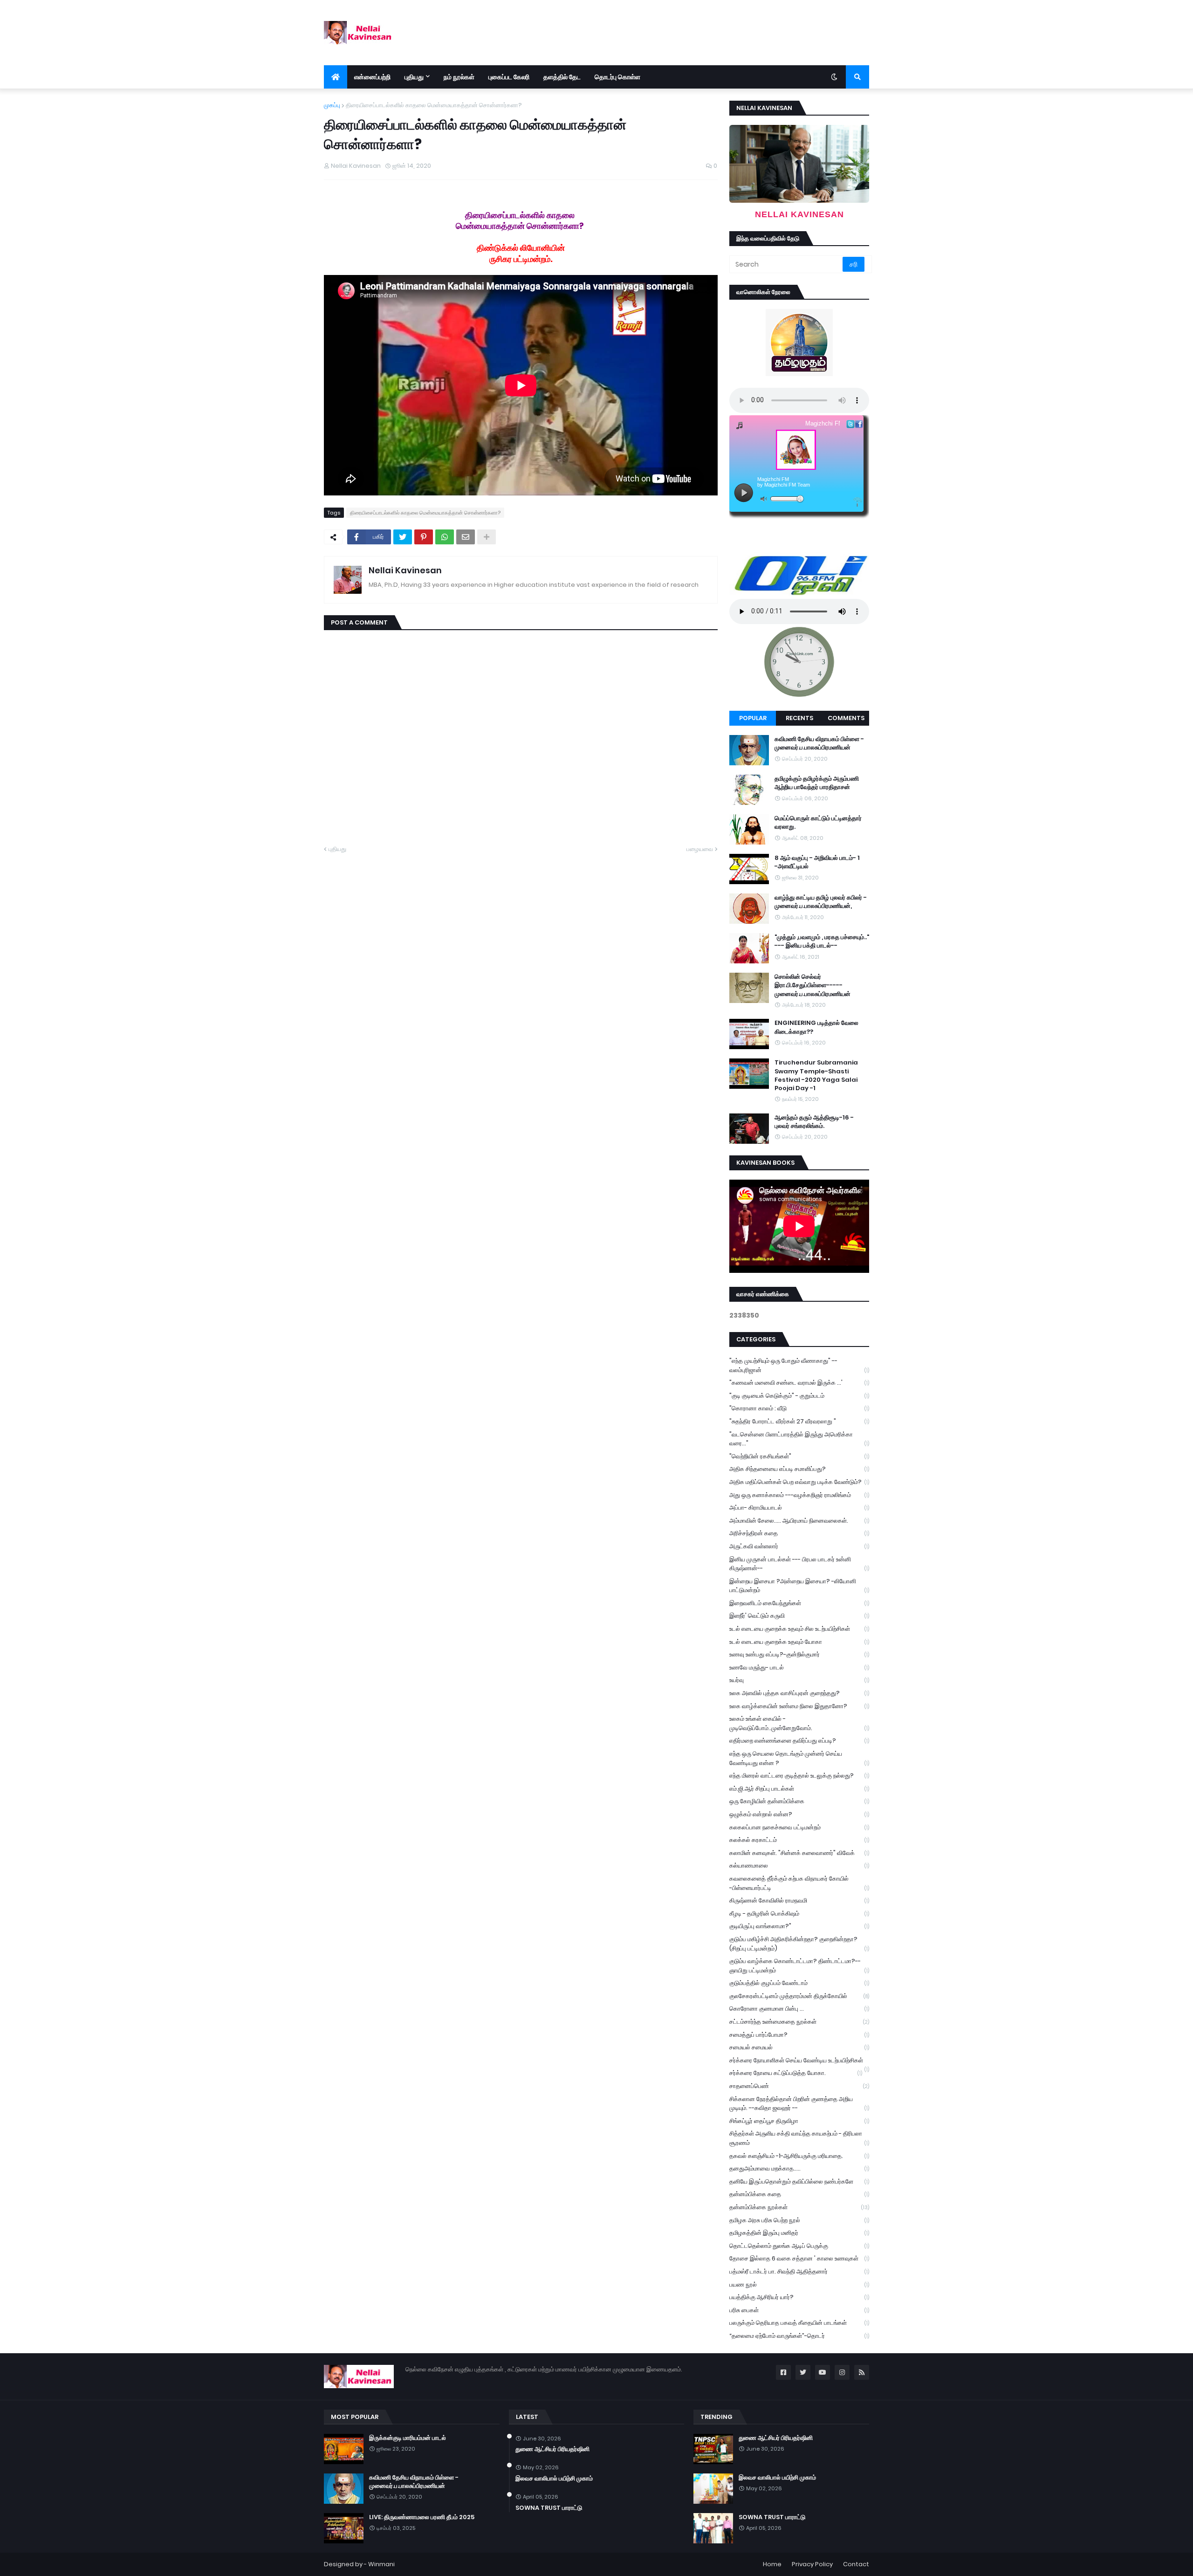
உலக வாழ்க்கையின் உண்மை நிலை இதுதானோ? (799, 1706)
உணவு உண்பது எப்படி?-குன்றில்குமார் (799, 1654)
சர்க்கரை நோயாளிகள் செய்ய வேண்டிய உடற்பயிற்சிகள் (799, 2061)
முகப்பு (332, 105)
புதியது (337, 849)
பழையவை (700, 849)
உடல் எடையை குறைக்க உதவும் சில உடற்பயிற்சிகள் (799, 1629)
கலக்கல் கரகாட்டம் (799, 1840)
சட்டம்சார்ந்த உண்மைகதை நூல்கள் (799, 2022)
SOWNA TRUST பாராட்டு (549, 2508)
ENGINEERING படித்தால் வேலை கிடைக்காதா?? (816, 1027)
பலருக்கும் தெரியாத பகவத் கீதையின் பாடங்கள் (799, 2323)
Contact (856, 2564)
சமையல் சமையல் (799, 2047)
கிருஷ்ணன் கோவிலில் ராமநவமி (799, 1900)
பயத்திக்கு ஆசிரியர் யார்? (799, 2297)
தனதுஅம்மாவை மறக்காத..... (799, 2168)
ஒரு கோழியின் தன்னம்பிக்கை (799, 1801)
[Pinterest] (424, 537)
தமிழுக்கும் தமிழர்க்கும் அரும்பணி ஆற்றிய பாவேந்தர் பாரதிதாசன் (817, 783)
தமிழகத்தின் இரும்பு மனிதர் (799, 2233)
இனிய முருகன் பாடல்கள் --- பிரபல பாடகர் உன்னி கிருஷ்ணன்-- (799, 1564)
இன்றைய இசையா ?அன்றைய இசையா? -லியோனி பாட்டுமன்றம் (799, 1586)
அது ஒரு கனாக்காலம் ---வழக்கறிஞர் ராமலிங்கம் (799, 1495)
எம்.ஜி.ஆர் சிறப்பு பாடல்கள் (799, 1789)
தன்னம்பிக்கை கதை (799, 2194)
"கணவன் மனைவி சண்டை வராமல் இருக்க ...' (799, 1383)
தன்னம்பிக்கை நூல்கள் (799, 2207)
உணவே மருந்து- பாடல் (799, 1667)
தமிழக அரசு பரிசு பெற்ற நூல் (799, 2220)
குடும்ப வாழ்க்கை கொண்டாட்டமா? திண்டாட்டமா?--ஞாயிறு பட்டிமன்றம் (799, 1966)
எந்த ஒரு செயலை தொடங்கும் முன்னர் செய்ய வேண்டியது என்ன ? (799, 1758)
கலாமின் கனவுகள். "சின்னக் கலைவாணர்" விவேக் (799, 1853)
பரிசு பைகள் (799, 2310)
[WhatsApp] (445, 537)
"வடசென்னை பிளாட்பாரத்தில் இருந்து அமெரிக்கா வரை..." (799, 1439)
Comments (846, 718)
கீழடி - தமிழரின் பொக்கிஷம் (799, 1913)
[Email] (466, 537)
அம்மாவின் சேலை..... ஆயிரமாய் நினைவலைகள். (799, 1521)
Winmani (381, 2564)
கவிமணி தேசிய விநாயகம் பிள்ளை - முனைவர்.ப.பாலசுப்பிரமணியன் (819, 743)
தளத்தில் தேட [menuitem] (562, 77)
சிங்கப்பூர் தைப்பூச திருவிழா (799, 2121)
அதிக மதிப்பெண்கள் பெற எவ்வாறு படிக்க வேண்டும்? (799, 1482)
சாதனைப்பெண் (799, 2086)
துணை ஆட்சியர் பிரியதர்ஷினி (552, 2449)
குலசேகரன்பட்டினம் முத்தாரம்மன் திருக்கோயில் (799, 1996)
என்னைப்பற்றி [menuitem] (372, 77)
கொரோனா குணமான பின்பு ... (799, 2009)
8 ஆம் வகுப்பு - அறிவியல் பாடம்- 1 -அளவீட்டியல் (817, 862)
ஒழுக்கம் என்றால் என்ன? (799, 1814)
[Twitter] (403, 537)
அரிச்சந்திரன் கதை (799, 1533)
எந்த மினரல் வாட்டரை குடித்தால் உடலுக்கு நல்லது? (799, 1776)
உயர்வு (799, 1680)
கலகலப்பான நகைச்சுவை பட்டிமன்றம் (799, 1827)
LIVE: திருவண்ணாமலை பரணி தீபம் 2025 (422, 2517)
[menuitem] (336, 77)
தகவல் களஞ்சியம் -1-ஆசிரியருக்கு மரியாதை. (799, 2156)
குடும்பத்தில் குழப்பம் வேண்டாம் (799, 1983)
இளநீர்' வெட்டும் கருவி (799, 1616)
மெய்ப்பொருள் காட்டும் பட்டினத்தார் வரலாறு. (818, 823)
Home (772, 2564)
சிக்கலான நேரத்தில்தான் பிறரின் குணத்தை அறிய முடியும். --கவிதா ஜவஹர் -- (799, 2104)
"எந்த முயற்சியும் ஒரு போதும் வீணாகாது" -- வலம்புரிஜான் (799, 1365)
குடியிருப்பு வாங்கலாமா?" (799, 1926)
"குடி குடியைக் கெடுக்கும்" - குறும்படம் (799, 1396)
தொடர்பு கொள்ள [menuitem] (617, 77)
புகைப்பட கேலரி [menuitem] (509, 77)
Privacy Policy (812, 2564)
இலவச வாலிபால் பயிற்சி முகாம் (554, 2479)
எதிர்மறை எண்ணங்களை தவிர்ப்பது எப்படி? (799, 1741)
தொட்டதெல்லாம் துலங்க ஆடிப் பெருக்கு (799, 2246)
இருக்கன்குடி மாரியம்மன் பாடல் (408, 2438)
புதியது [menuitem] (414, 77)
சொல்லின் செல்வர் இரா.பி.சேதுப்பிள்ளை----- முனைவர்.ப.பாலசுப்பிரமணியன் (812, 985)
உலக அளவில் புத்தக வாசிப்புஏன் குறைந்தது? (799, 1693)
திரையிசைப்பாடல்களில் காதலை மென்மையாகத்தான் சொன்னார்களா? (434, 105)
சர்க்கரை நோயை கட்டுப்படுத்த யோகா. (796, 2073)
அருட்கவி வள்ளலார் (799, 1546)
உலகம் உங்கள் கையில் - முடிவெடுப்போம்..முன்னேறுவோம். (799, 1723)
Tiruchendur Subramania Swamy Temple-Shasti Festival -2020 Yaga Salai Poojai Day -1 (816, 1075)
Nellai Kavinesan (405, 570)
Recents (799, 718)
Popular (753, 718)
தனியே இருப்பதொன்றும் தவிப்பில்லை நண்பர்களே (799, 2181)
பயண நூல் (799, 2284)
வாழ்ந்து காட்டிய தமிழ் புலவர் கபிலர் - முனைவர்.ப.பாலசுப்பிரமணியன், (821, 902)
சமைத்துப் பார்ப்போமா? (799, 2035)
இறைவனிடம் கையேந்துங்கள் (799, 1603)
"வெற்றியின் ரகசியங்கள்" (799, 1456)
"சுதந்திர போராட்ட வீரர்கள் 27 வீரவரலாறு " (799, 1421)
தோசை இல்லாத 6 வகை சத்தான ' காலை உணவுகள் (799, 2258)
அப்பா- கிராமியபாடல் (799, 1508)
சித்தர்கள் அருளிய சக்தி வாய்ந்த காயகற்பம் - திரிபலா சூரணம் (799, 2138)
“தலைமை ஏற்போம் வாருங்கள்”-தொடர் (799, 2336)
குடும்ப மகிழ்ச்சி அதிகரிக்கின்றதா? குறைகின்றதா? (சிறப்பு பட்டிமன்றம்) (799, 1944)
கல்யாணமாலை (799, 1865)
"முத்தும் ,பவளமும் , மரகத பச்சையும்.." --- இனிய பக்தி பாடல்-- (822, 941)
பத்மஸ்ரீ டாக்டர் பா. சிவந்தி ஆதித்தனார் (799, 2271)
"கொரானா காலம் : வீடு (799, 1408)
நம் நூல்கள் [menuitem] (459, 77)
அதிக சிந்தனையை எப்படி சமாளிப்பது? (799, 1469)
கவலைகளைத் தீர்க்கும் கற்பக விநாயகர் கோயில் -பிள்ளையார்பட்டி (799, 1883)
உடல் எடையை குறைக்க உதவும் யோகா (799, 1642)
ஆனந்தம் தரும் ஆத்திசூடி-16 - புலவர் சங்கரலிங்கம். (814, 1122)
